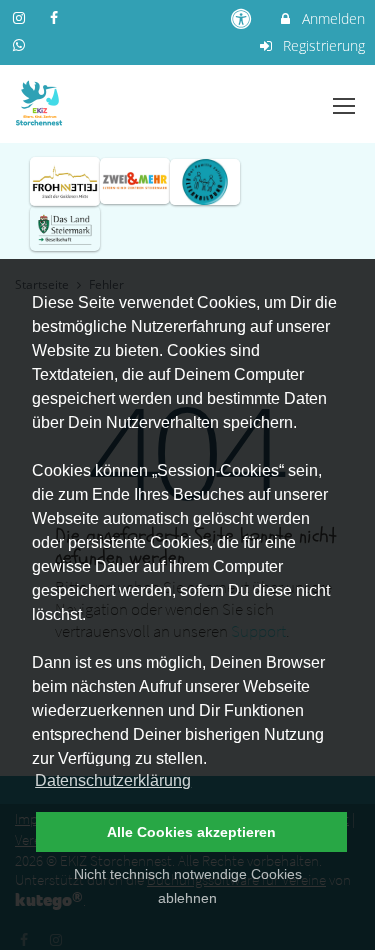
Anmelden (331, 18)
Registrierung (322, 45)
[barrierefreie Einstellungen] (243, 18)
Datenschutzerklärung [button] (113, 780)
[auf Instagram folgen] (21, 17)
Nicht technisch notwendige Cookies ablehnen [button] (188, 886)
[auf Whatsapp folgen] (21, 44)
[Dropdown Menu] (344, 106)
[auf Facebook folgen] (57, 17)
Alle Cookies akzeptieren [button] (191, 832)
